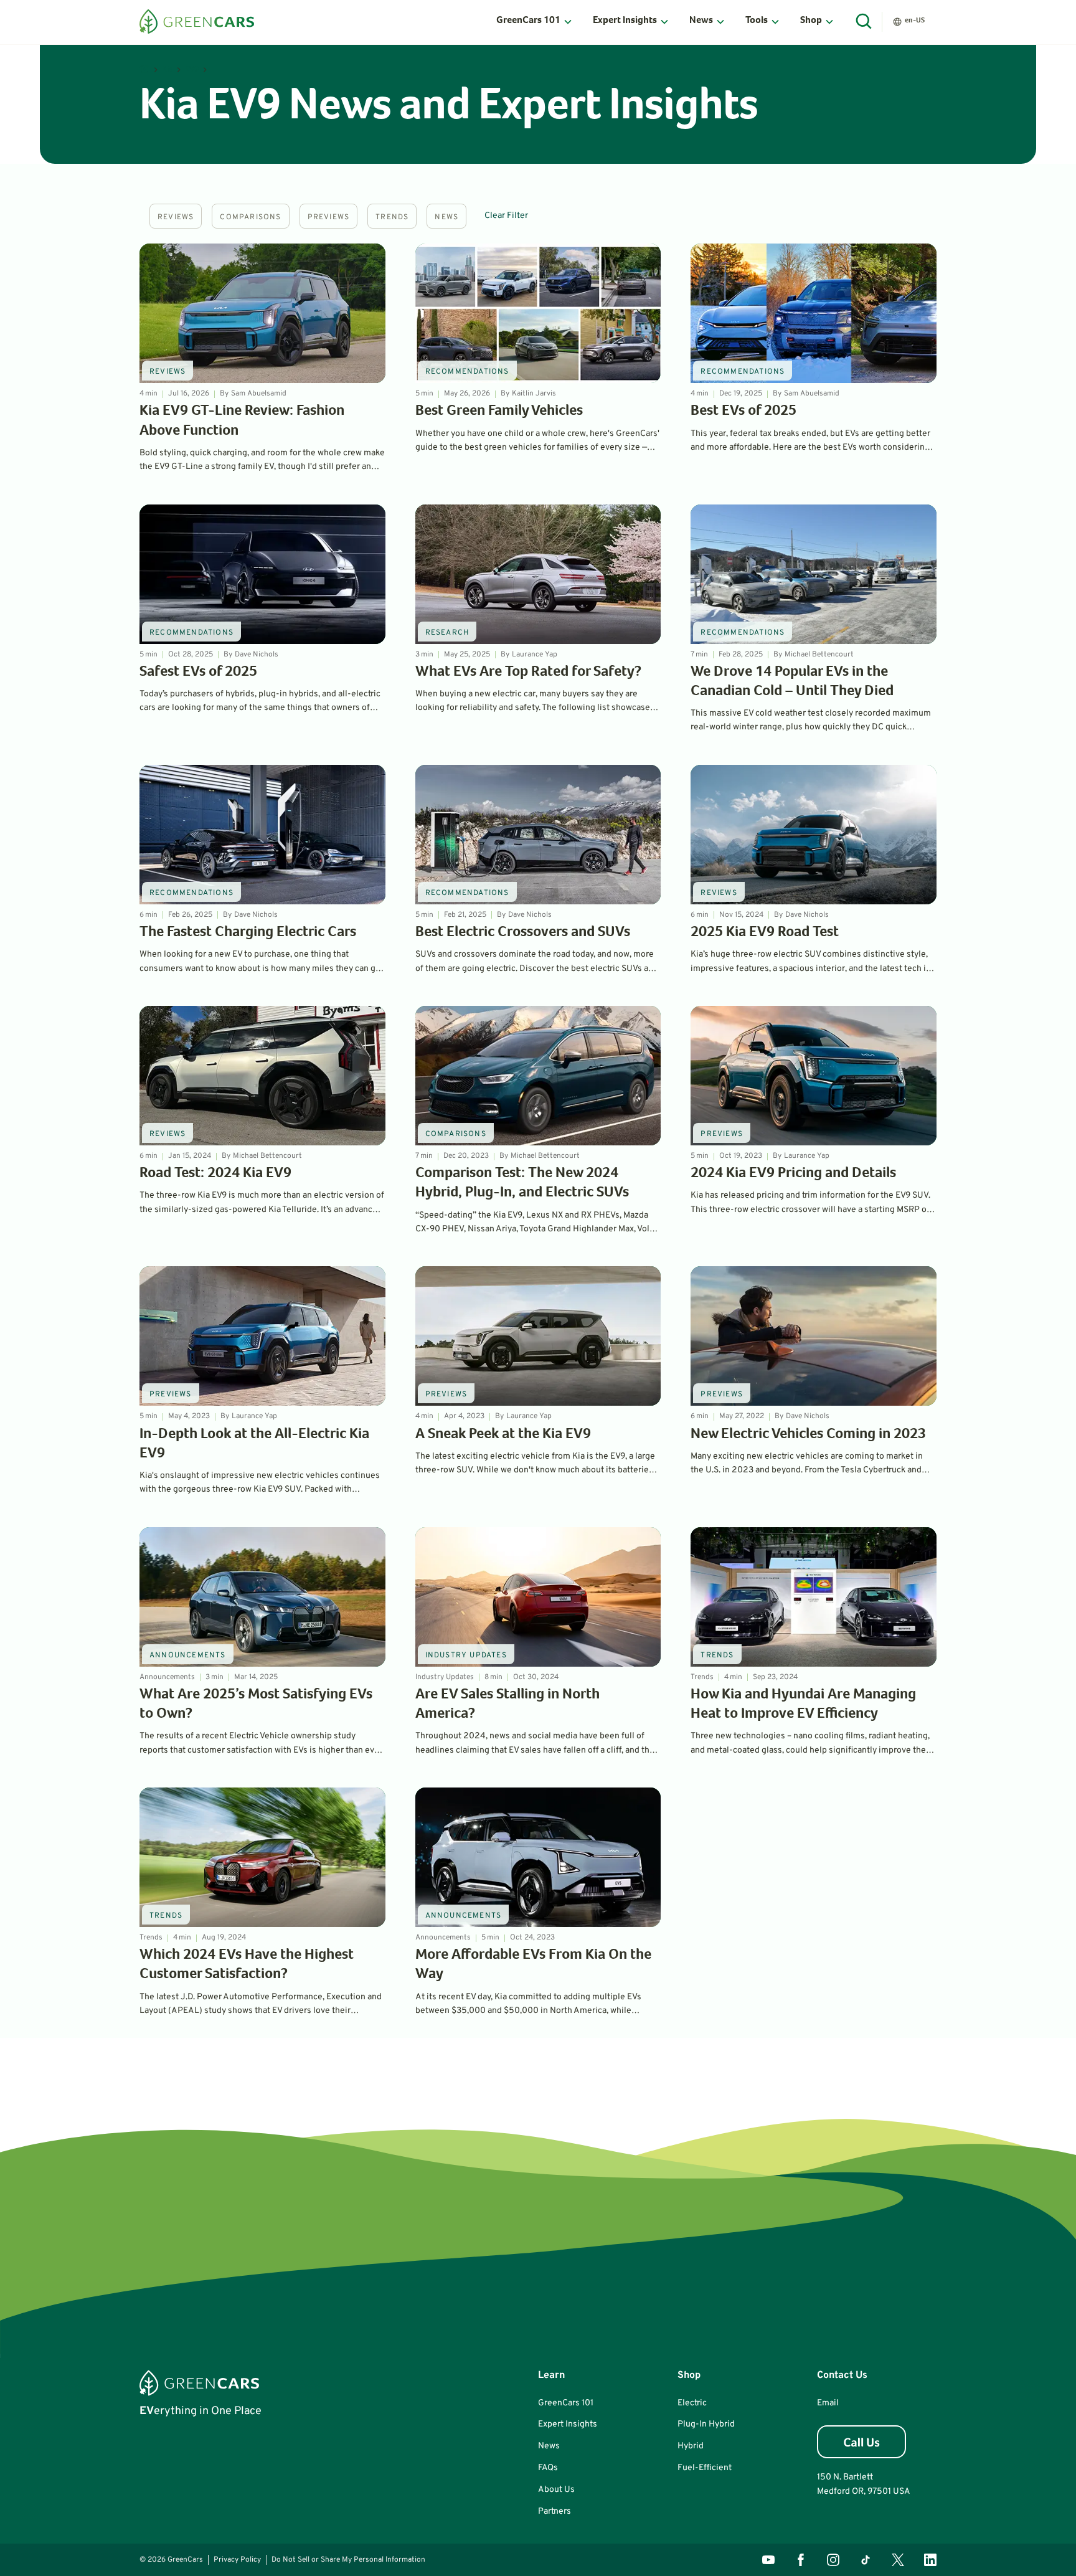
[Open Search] (864, 22)
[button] (535, 22)
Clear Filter (506, 216)
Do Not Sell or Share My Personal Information (348, 2560)
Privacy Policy (237, 2560)
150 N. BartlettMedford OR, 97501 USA (864, 2484)
